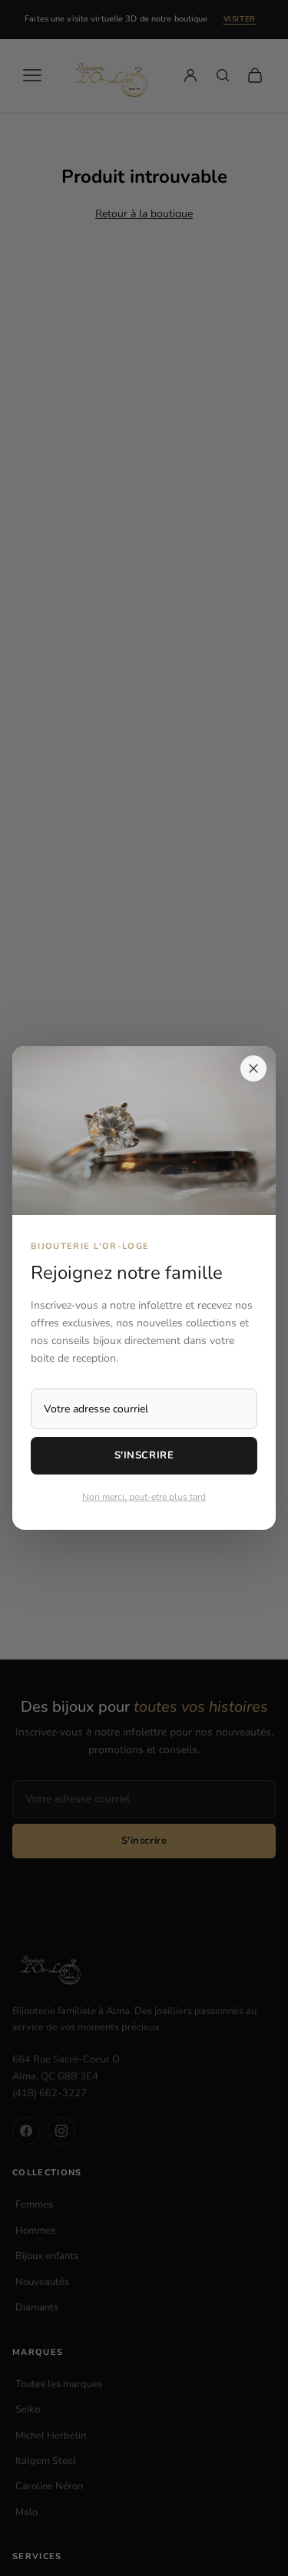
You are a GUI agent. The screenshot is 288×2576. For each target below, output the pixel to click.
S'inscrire (144, 1455)
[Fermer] (253, 1068)
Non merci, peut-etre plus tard (144, 1497)
